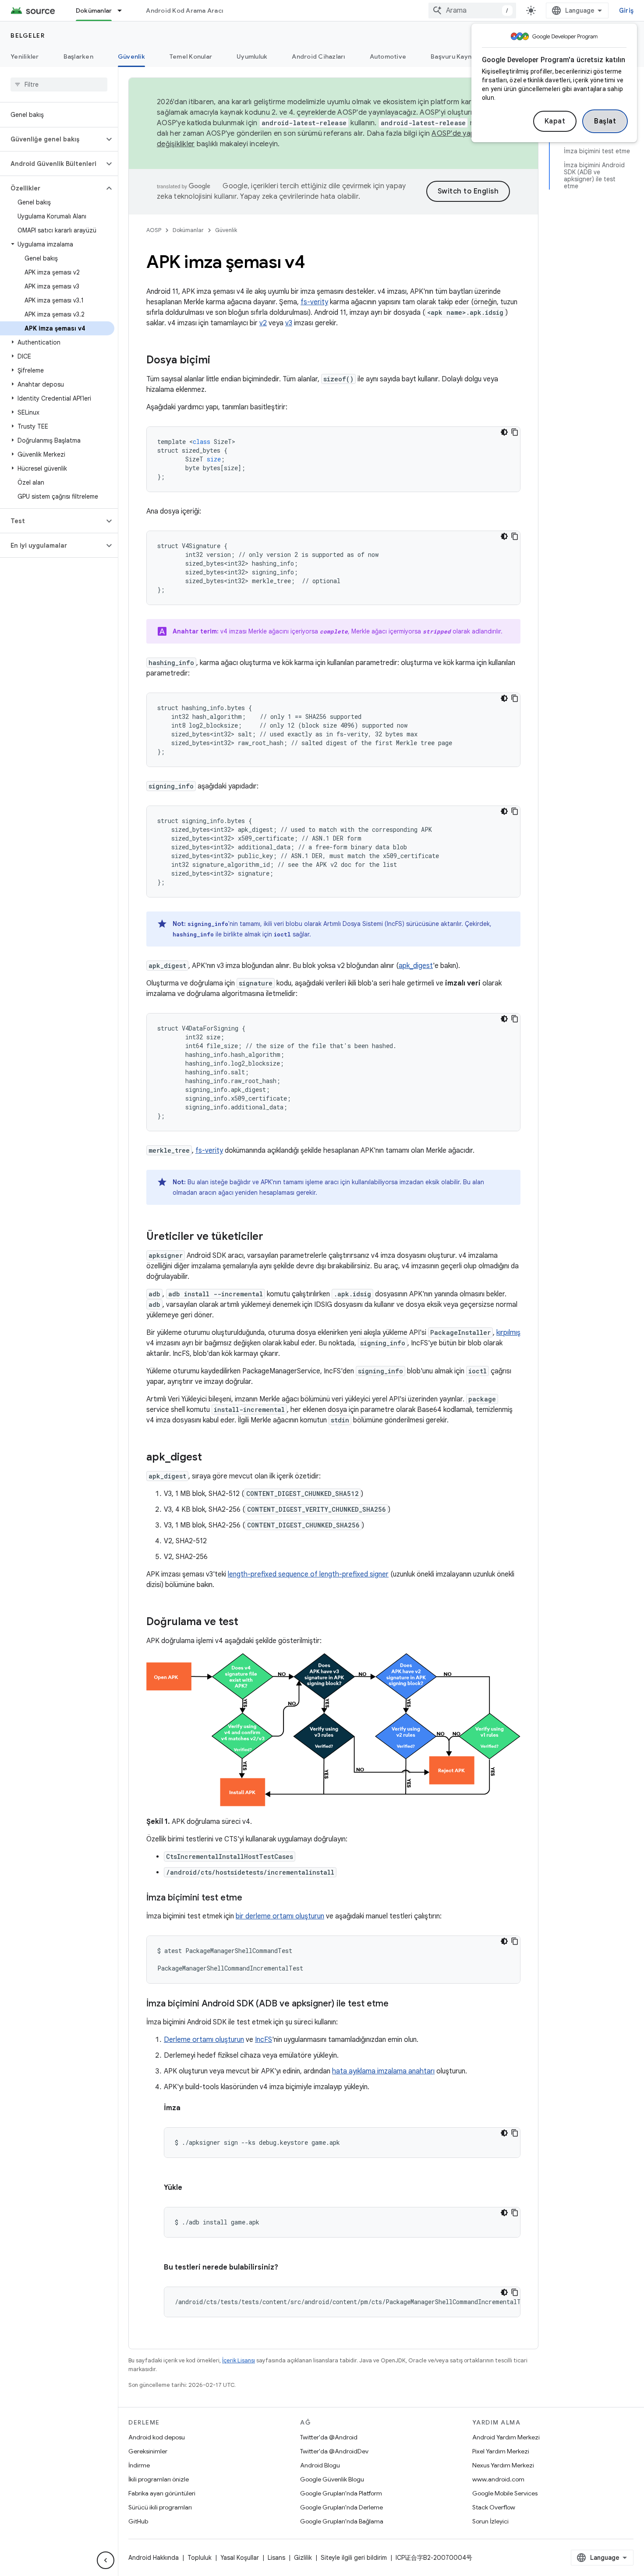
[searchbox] (59, 84)
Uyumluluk (252, 56)
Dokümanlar (94, 11)
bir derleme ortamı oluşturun (280, 1916)
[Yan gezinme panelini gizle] (106, 2560)
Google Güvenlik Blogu (332, 2479)
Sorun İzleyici (490, 2521)
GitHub (138, 2521)
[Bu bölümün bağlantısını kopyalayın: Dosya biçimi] (219, 361)
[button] (52, 139)
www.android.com (498, 2479)
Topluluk (200, 2558)
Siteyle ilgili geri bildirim (354, 2558)
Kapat (555, 121)
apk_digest (416, 966)
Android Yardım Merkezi (506, 2437)
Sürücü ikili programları (160, 2507)
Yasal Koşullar (240, 2558)
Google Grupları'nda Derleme (341, 2507)
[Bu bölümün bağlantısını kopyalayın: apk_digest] (211, 1458)
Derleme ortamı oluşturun (204, 2040)
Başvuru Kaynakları (459, 56)
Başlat (605, 121)
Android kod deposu (157, 2437)
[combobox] (472, 11)
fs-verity (314, 302)
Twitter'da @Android (329, 2437)
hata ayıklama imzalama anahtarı (383, 2071)
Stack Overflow (494, 2507)
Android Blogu (320, 2465)
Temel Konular (191, 56)
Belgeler (28, 35)
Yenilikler (25, 56)
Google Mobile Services (505, 2493)
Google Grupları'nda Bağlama (342, 2521)
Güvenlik (131, 56)
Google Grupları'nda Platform (341, 2493)
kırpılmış (508, 1333)
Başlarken (78, 56)
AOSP (154, 230)
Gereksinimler (148, 2451)
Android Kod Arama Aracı (184, 11)
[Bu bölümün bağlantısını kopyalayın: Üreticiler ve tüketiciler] (272, 1237)
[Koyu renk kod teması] (504, 432)
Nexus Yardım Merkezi (503, 2465)
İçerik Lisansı (239, 2360)
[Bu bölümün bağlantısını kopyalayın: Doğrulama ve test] (247, 1622)
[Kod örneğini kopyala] (515, 432)
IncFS (264, 2040)
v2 (263, 323)
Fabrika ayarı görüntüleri (162, 2493)
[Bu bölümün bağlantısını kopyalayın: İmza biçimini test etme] (251, 1898)
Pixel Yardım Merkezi (501, 2451)
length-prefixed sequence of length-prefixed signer (308, 1574)
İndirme (139, 2465)
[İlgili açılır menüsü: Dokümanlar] (124, 11)
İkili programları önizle (159, 2479)
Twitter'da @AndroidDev (334, 2451)
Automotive (388, 56)
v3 (289, 323)
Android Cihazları (318, 56)
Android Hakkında (154, 2558)
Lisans (276, 2558)
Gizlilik (303, 2558)
